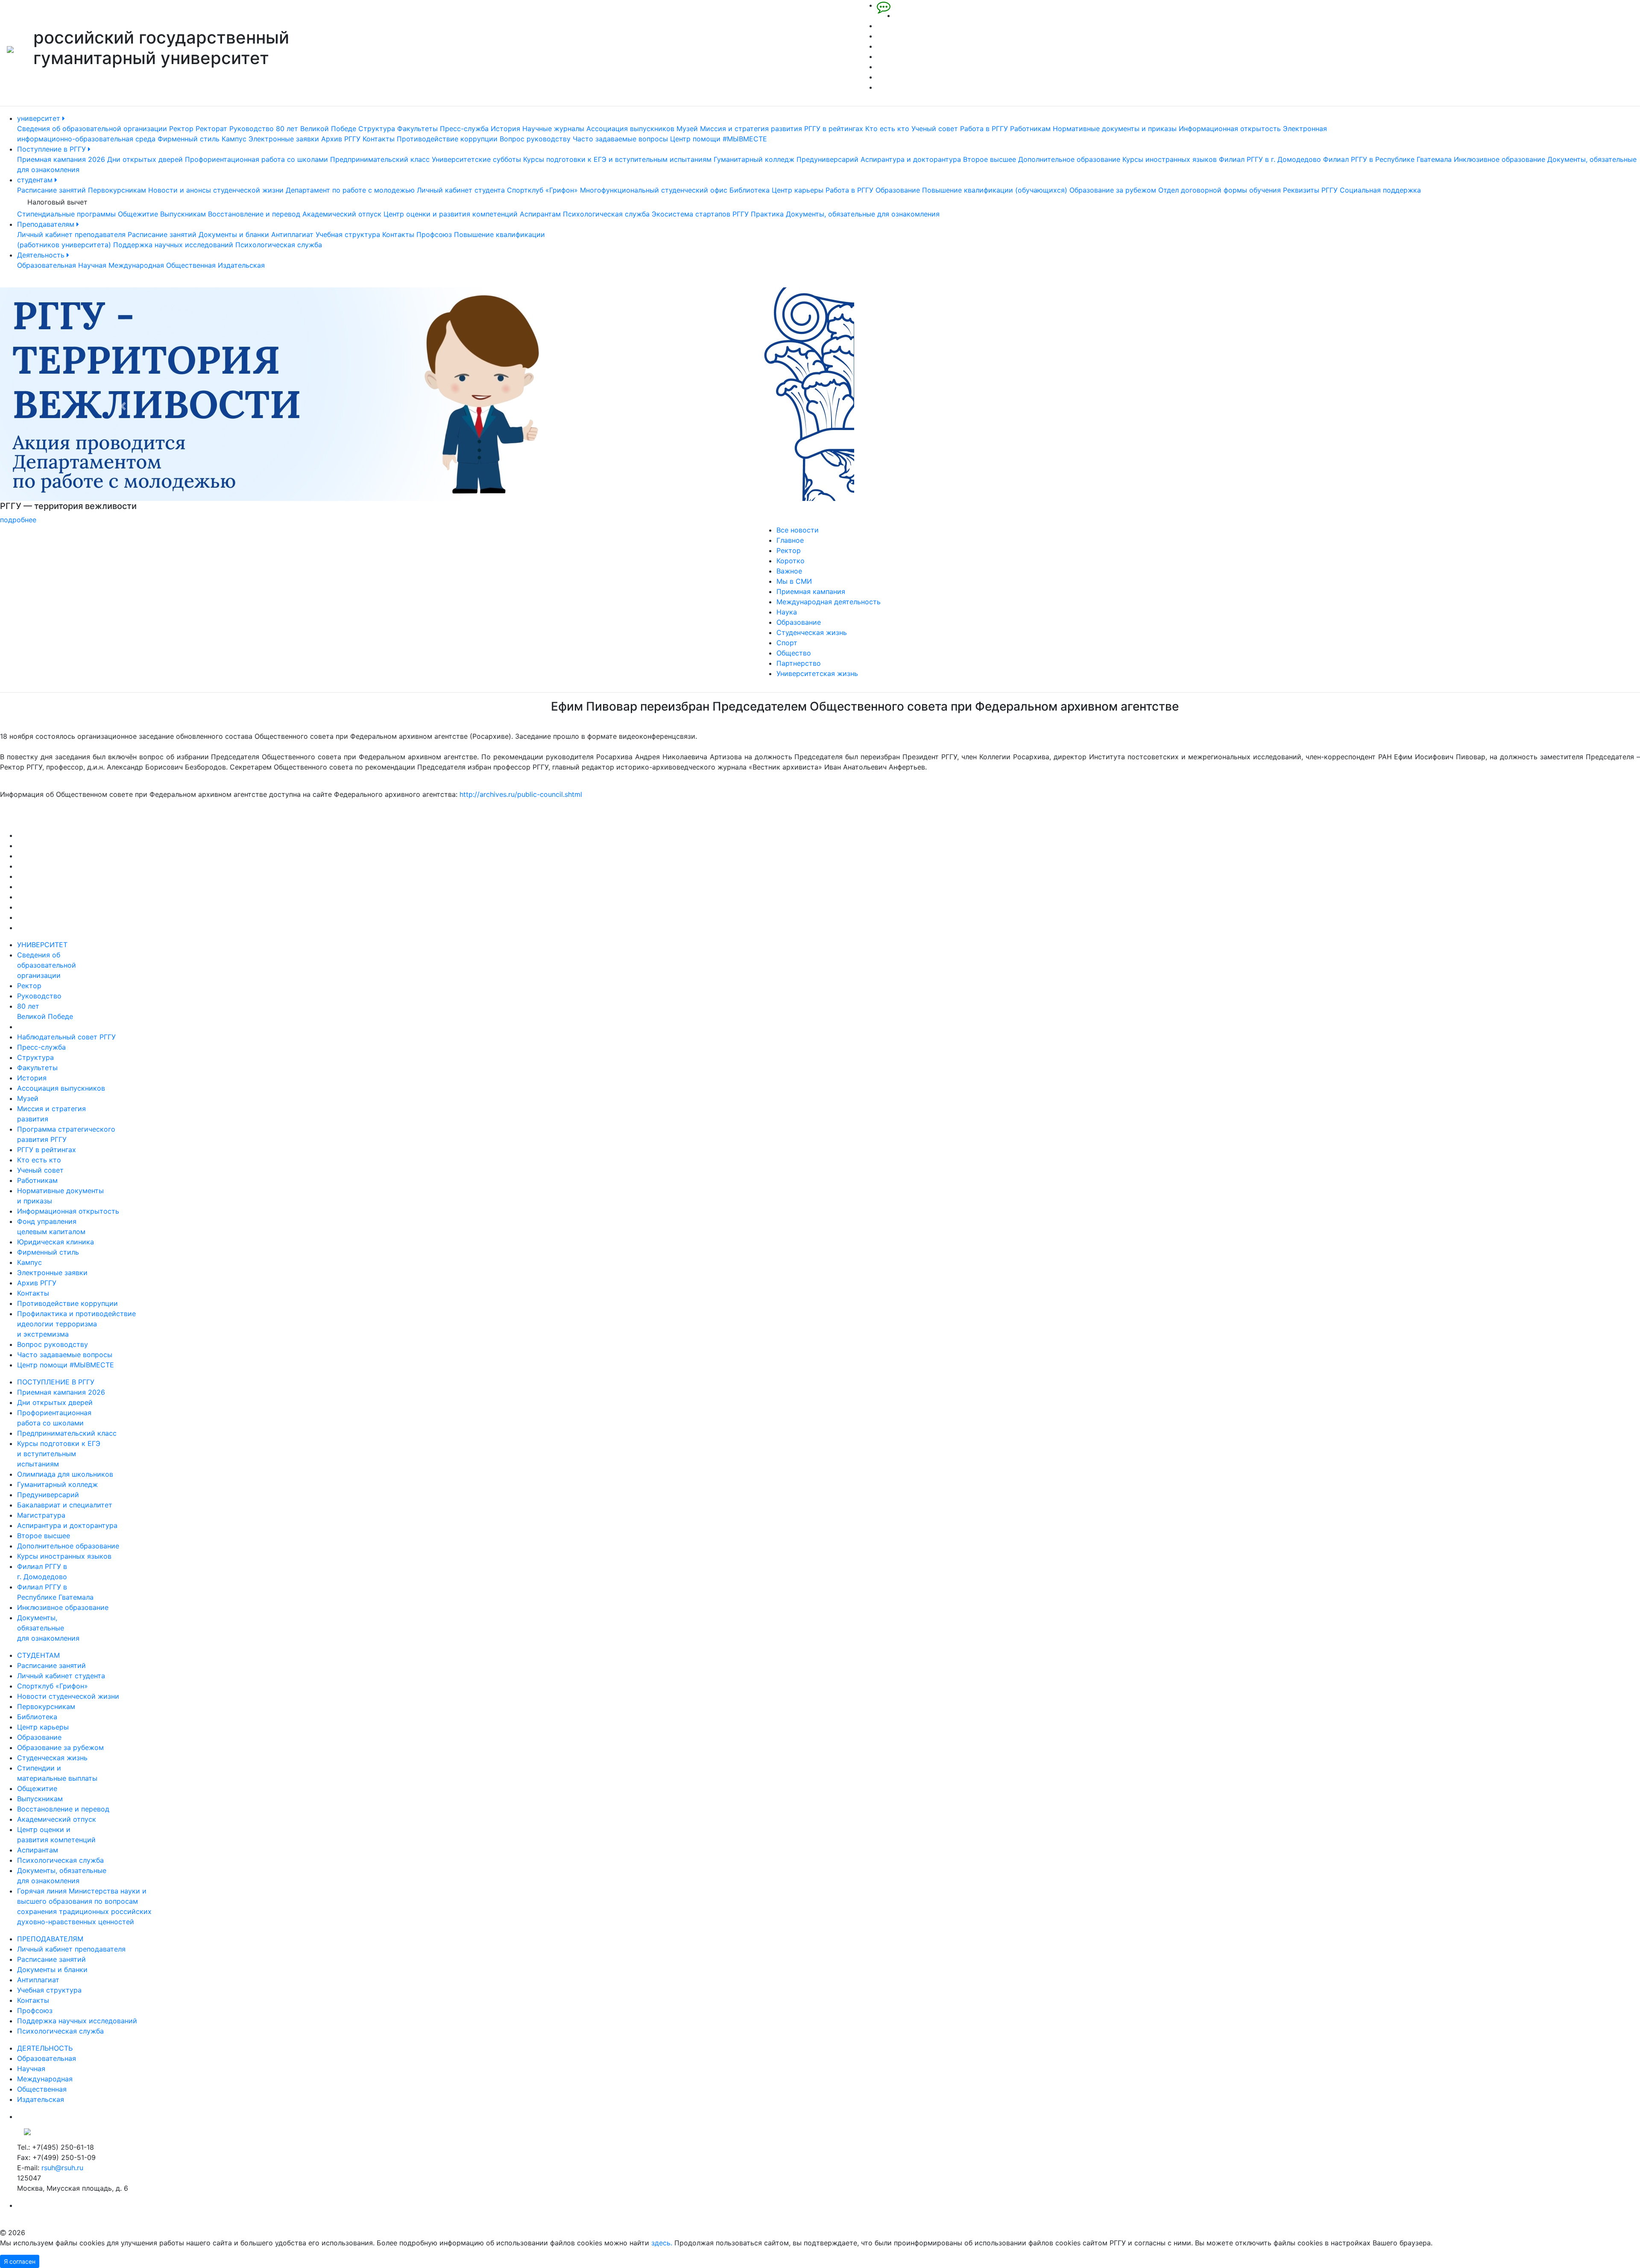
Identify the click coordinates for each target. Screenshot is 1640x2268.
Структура (377, 129)
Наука (787, 612)
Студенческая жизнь (812, 632)
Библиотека (750, 190)
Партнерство (799, 663)
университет (40, 118)
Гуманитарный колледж (754, 159)
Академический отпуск (342, 214)
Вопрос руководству (535, 139)
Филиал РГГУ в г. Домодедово (1270, 159)
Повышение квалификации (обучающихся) (995, 190)
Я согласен (20, 2261)
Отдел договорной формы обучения (1220, 190)
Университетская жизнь (817, 673)
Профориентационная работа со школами (256, 159)
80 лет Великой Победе (316, 129)
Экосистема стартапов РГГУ (700, 214)
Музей (687, 129)
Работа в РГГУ (984, 129)
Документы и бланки (234, 234)
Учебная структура (348, 234)
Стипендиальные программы (66, 214)
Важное (789, 571)
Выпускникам (183, 214)
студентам (36, 180)
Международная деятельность (829, 602)
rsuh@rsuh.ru (62, 2168)
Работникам (1030, 129)
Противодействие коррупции (447, 139)
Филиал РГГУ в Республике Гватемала (1387, 159)
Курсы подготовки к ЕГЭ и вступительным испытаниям (617, 159)
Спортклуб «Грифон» (542, 190)
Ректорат (211, 129)
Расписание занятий (51, 190)
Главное (790, 540)
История (505, 129)
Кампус (234, 139)
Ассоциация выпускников (630, 129)
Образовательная (47, 265)
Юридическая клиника (56, 1242)
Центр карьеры (798, 190)
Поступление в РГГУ (53, 149)
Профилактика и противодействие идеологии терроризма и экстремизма (76, 1324)
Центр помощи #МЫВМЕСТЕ (719, 139)
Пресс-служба (464, 129)
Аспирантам (540, 214)
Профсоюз (434, 234)
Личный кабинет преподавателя (71, 234)
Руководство (252, 129)
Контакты (379, 139)
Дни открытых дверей (145, 159)
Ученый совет (935, 129)
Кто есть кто (887, 129)
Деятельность (42, 255)
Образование (898, 190)
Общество (794, 653)
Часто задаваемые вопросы (620, 139)
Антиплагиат (292, 234)
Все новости (798, 530)
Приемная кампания (811, 591)
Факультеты (417, 129)
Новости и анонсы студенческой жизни (216, 190)
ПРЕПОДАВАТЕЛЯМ (50, 1939)
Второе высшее (990, 159)
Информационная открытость (1230, 129)
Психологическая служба (606, 214)
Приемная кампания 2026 (61, 159)
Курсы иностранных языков (1170, 159)
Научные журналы (553, 129)
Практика (767, 214)
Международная (136, 265)
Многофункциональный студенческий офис (654, 190)
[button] (123, 406)
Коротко (791, 561)
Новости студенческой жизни (68, 1696)
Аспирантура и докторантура (911, 159)
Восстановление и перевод (254, 214)
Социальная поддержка (1380, 190)
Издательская (241, 265)
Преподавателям (47, 224)
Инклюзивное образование (1499, 159)
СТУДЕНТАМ (38, 1655)
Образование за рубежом (1113, 190)
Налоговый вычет (57, 202)
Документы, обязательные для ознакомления (863, 214)
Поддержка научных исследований (173, 245)
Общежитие (138, 214)
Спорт (787, 643)
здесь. (662, 2243)
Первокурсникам (117, 190)
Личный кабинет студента (461, 190)
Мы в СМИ (794, 581)
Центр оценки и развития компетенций (451, 214)
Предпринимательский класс (380, 159)
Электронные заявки (284, 139)
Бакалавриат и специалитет (65, 1505)
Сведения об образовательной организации (92, 129)
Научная (92, 265)
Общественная (191, 265)
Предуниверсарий (827, 159)
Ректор (181, 129)
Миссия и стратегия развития (751, 129)
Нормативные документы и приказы (1115, 129)
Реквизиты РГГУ (1310, 190)
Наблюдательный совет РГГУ (66, 1037)
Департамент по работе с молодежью (350, 190)
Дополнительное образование (1069, 159)
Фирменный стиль (189, 139)
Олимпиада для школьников (65, 1474)
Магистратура (41, 1515)
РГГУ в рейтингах (834, 129)
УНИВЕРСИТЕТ (42, 945)
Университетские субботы (476, 159)
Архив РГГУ (341, 139)
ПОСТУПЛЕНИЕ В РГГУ (56, 1382)
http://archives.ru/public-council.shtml (521, 794)
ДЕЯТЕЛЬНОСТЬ (45, 2048)
